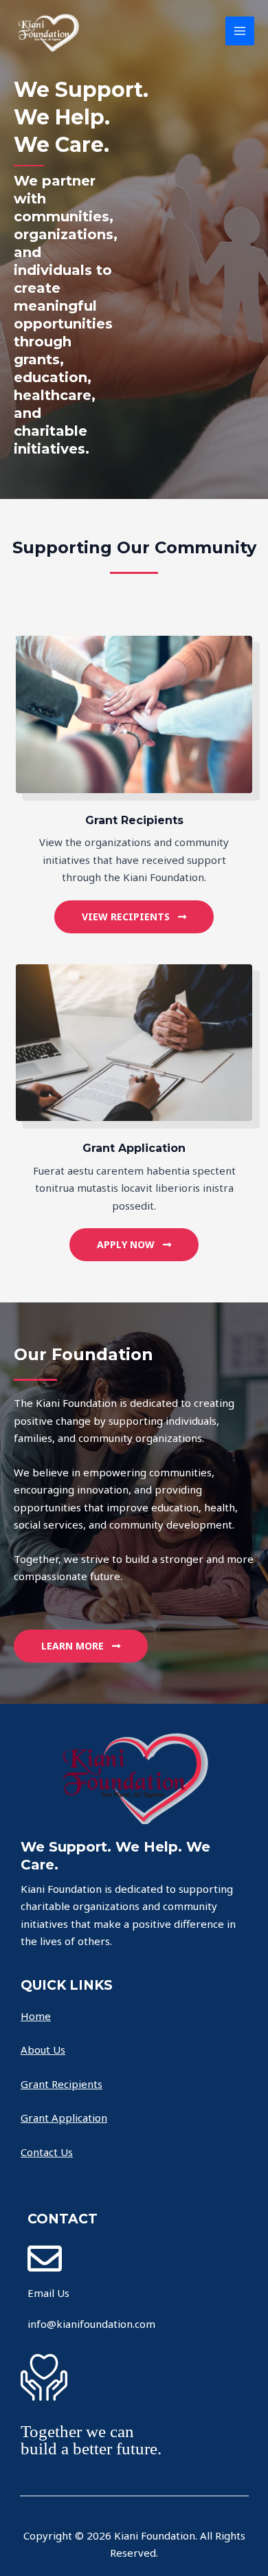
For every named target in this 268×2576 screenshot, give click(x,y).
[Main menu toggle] (240, 31)
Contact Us (47, 2152)
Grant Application (64, 2118)
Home (36, 2016)
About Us (43, 2050)
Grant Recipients (62, 2084)
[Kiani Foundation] (48, 31)
